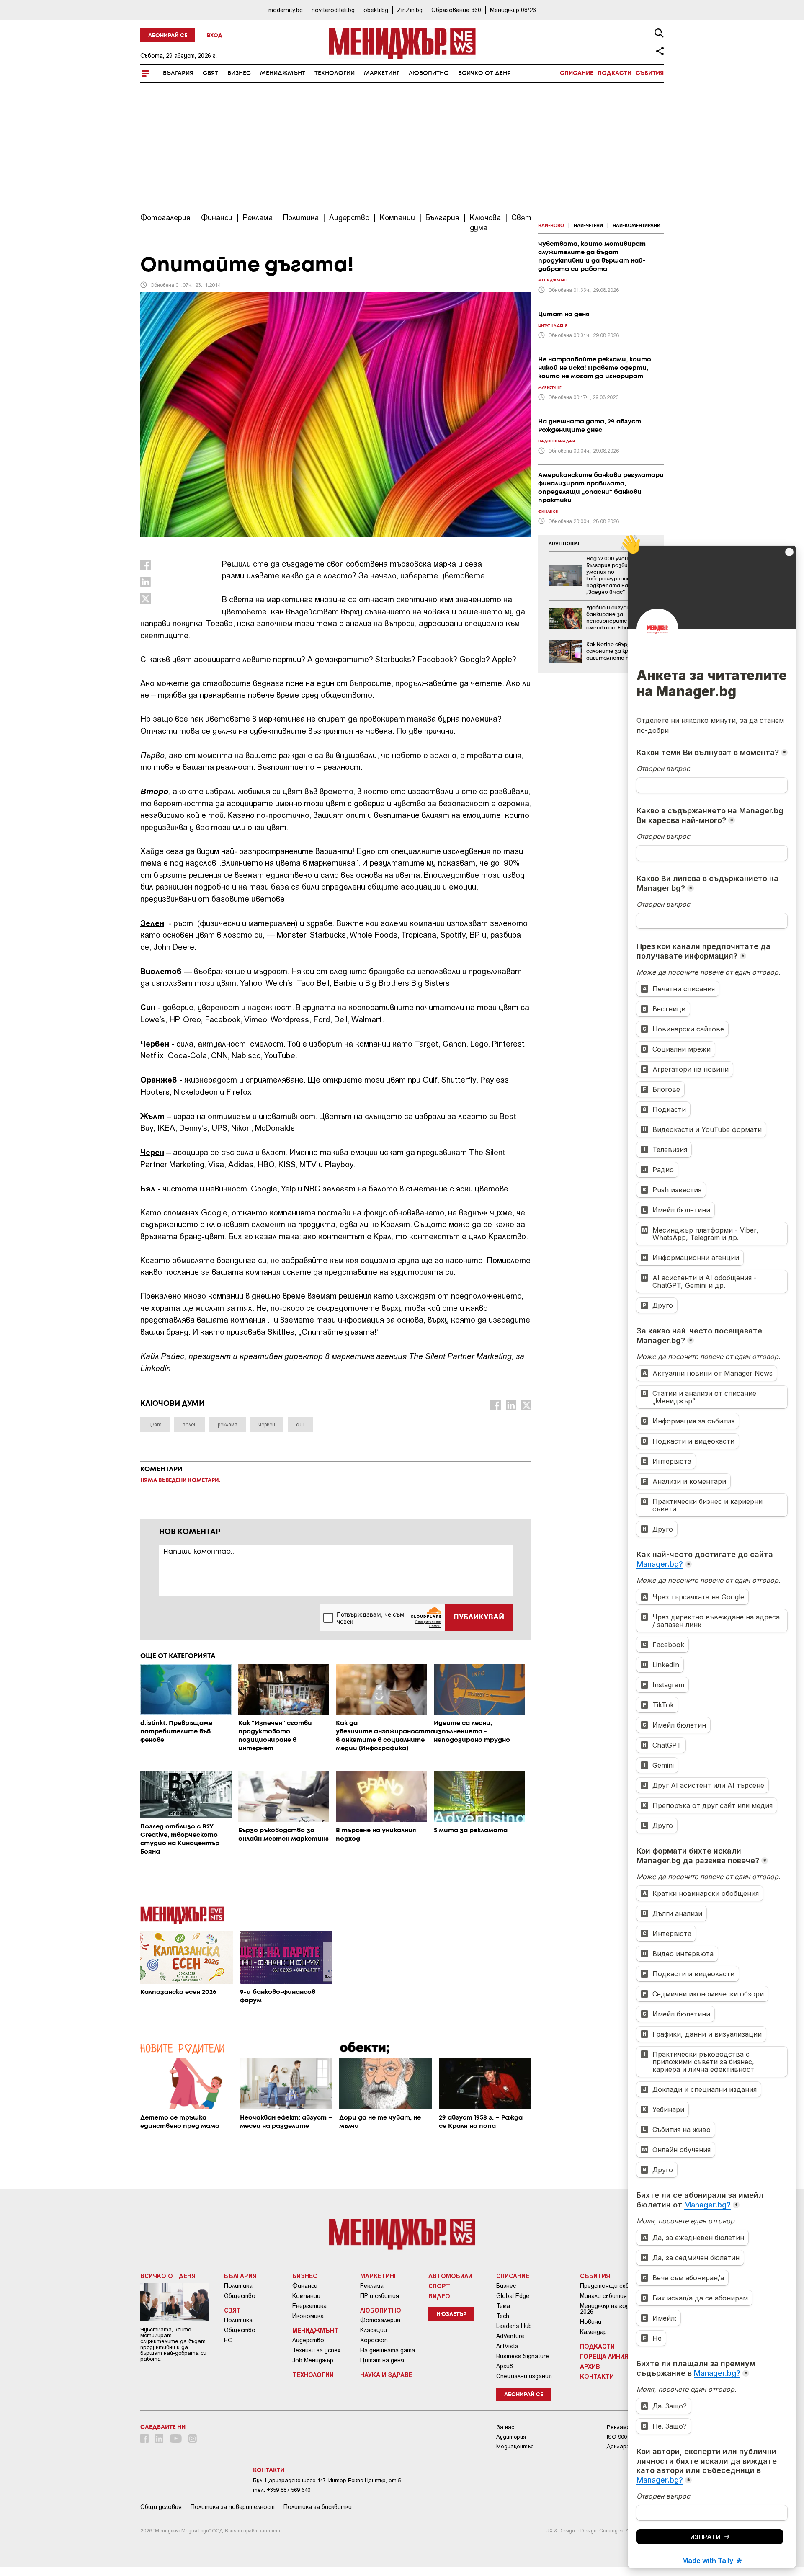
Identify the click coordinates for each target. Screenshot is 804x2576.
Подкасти (615, 73)
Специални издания (524, 2376)
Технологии (335, 73)
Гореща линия (604, 2356)
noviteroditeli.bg (333, 10)
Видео (439, 2296)
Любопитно (429, 73)
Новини (591, 2322)
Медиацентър (515, 2446)
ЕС (228, 2340)
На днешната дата (388, 2350)
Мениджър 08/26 (513, 10)
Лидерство (308, 2340)
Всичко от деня (484, 73)
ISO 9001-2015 (625, 2437)
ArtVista (507, 2346)
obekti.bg (376, 10)
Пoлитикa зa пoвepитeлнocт (233, 2507)
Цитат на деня (382, 2360)
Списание (577, 73)
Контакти (597, 2376)
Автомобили (450, 2276)
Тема (503, 2306)
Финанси (305, 2286)
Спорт (439, 2286)
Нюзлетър (451, 2314)
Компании (306, 2296)
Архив (505, 2366)
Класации (374, 2330)
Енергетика (309, 2306)
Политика (238, 2286)
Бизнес (239, 73)
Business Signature (523, 2356)
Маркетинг (382, 73)
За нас (505, 2427)
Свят (210, 73)
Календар (593, 2332)
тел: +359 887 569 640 (282, 2490)
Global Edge (513, 2296)
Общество (240, 2296)
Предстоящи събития (612, 2286)
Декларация (623, 2446)
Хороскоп (374, 2340)
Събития (650, 73)
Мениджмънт (283, 73)
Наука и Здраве (386, 2375)
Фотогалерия (380, 2320)
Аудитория (511, 2437)
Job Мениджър (313, 2360)
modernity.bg (286, 10)
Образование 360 (456, 10)
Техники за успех (316, 2350)
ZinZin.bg (410, 10)
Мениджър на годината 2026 (614, 2309)
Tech (503, 2316)
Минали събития (603, 2296)
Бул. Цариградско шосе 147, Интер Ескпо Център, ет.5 (327, 2480)
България (178, 73)
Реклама (372, 2286)
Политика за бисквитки (318, 2507)
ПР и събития (380, 2296)
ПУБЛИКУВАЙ (479, 1617)
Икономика (308, 2316)
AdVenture (510, 2336)
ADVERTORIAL (564, 544)
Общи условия (161, 2507)
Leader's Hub (514, 2326)
